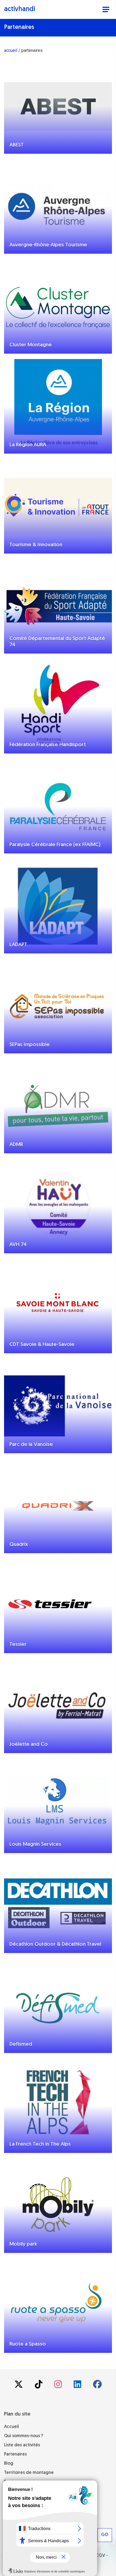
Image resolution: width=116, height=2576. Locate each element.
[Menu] (106, 10)
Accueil (11, 2427)
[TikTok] (39, 2386)
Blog (9, 2464)
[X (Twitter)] (19, 2386)
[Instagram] (59, 2386)
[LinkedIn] (78, 2386)
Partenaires (15, 2454)
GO (105, 2535)
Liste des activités (22, 2445)
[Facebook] (97, 2386)
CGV (100, 2556)
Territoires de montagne (29, 2473)
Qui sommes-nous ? (23, 2436)
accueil (11, 50)
